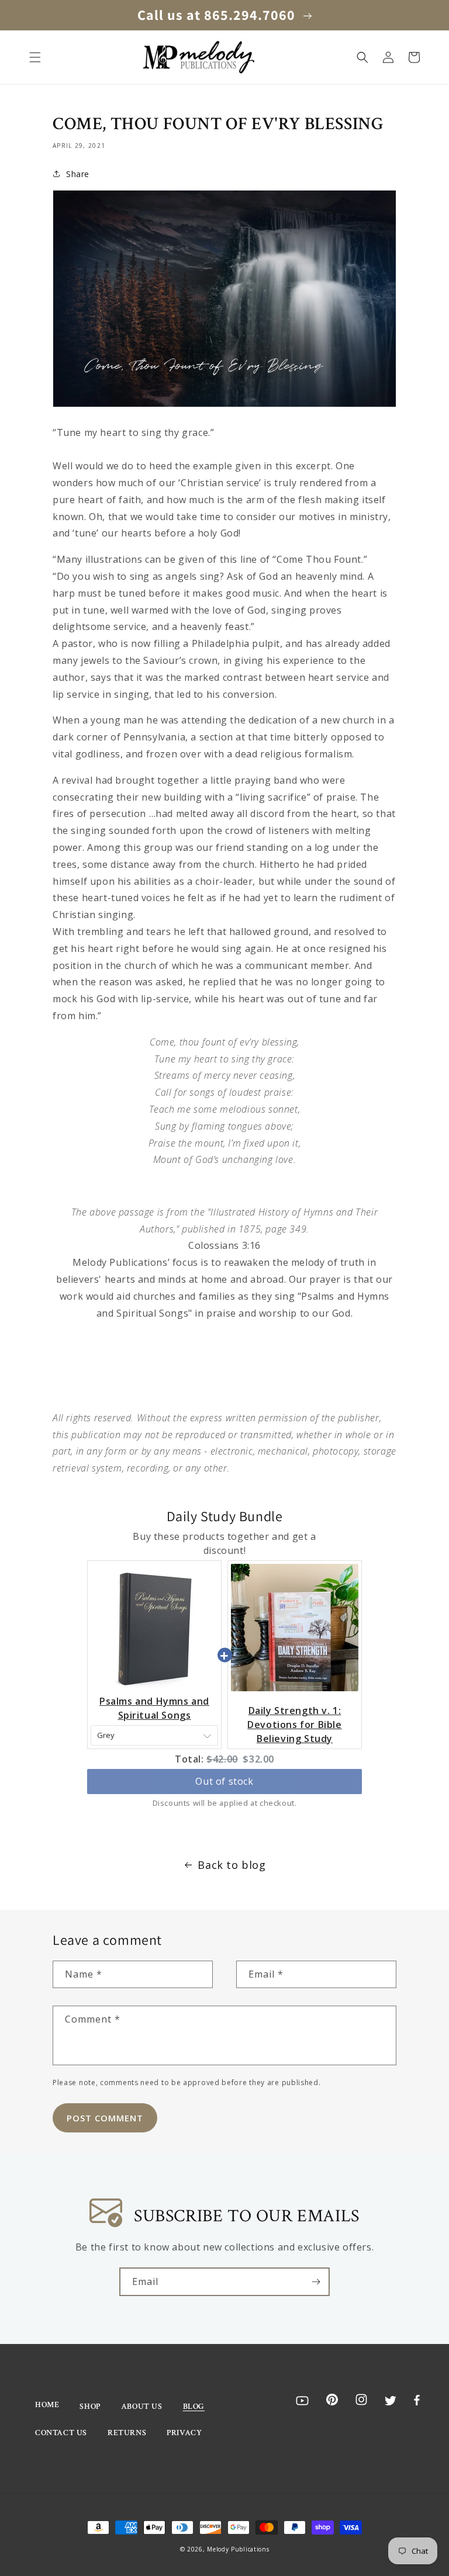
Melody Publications (238, 2549)
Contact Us (61, 2433)
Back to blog (232, 1865)
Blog (194, 2407)
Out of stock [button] (224, 1781)
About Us (142, 2407)
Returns (127, 2433)
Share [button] (78, 174)
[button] (35, 57)
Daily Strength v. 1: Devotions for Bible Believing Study (294, 1725)
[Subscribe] (316, 2282)
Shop (90, 2407)
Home (47, 2405)
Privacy (184, 2433)
